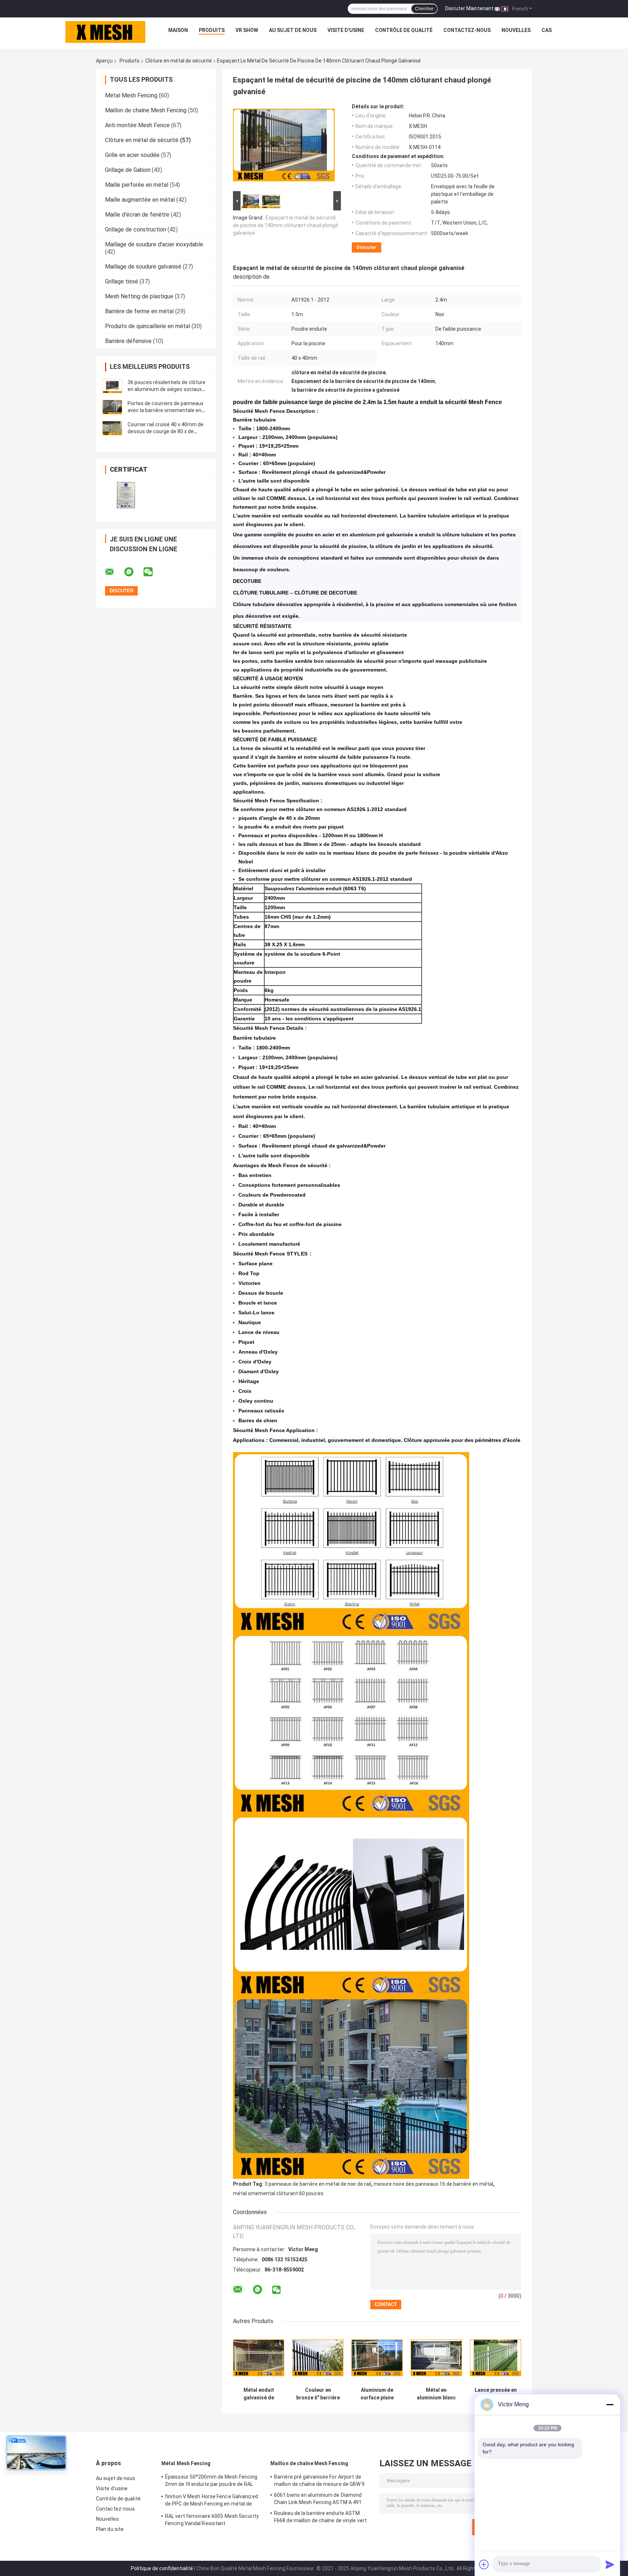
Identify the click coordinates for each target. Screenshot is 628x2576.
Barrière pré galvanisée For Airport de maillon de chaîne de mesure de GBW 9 (319, 2480)
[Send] (610, 2564)
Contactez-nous (467, 30)
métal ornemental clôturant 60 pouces (278, 2193)
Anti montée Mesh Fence (137, 125)
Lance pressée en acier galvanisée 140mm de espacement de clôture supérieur (496, 2394)
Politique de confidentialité (162, 2568)
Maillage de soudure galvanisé (143, 267)
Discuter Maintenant (469, 8)
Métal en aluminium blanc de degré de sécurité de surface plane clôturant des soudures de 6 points (436, 2394)
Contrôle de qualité (404, 30)
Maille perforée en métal (137, 185)
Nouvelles (516, 30)
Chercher (424, 9)
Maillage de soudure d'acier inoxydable (154, 244)
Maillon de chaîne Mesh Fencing (146, 110)
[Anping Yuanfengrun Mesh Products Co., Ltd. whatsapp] (133, 572)
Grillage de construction (136, 229)
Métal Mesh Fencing (131, 95)
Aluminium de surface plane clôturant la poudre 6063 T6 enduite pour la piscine (377, 2394)
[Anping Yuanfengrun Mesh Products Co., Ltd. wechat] (153, 572)
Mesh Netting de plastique (139, 296)
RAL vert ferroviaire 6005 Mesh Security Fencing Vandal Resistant (212, 2520)
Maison (178, 30)
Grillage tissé (122, 281)
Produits (212, 30)
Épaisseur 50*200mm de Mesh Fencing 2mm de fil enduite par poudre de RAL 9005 (211, 2482)
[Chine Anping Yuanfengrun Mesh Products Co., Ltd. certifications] (126, 495)
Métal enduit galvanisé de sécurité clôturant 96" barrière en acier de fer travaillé (259, 2394)
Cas (547, 30)
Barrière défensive (128, 341)
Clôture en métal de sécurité (179, 61)
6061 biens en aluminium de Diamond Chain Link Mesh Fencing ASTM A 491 (318, 2499)
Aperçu (104, 61)
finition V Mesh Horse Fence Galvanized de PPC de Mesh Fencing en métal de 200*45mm (212, 2501)
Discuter (367, 247)
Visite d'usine (346, 30)
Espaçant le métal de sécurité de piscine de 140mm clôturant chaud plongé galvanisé (285, 225)
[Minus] (610, 2404)
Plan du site (110, 2529)
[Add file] (484, 2564)
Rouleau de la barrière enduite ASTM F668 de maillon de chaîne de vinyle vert (320, 2517)
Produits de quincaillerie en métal (148, 326)
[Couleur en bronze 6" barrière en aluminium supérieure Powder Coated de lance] (318, 2358)
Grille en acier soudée (132, 155)
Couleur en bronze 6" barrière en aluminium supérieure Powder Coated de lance (318, 2394)
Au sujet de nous (293, 30)
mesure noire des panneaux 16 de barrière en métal (433, 2184)
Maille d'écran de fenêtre (137, 215)
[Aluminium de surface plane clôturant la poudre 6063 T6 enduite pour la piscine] (377, 2358)
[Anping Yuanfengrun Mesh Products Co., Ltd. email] (114, 572)
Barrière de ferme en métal (139, 311)
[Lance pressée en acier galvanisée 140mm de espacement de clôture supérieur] (496, 2358)
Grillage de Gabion (128, 170)
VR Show (247, 30)
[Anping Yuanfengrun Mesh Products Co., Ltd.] (105, 32)
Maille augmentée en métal (140, 200)
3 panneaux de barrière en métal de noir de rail (318, 2184)
